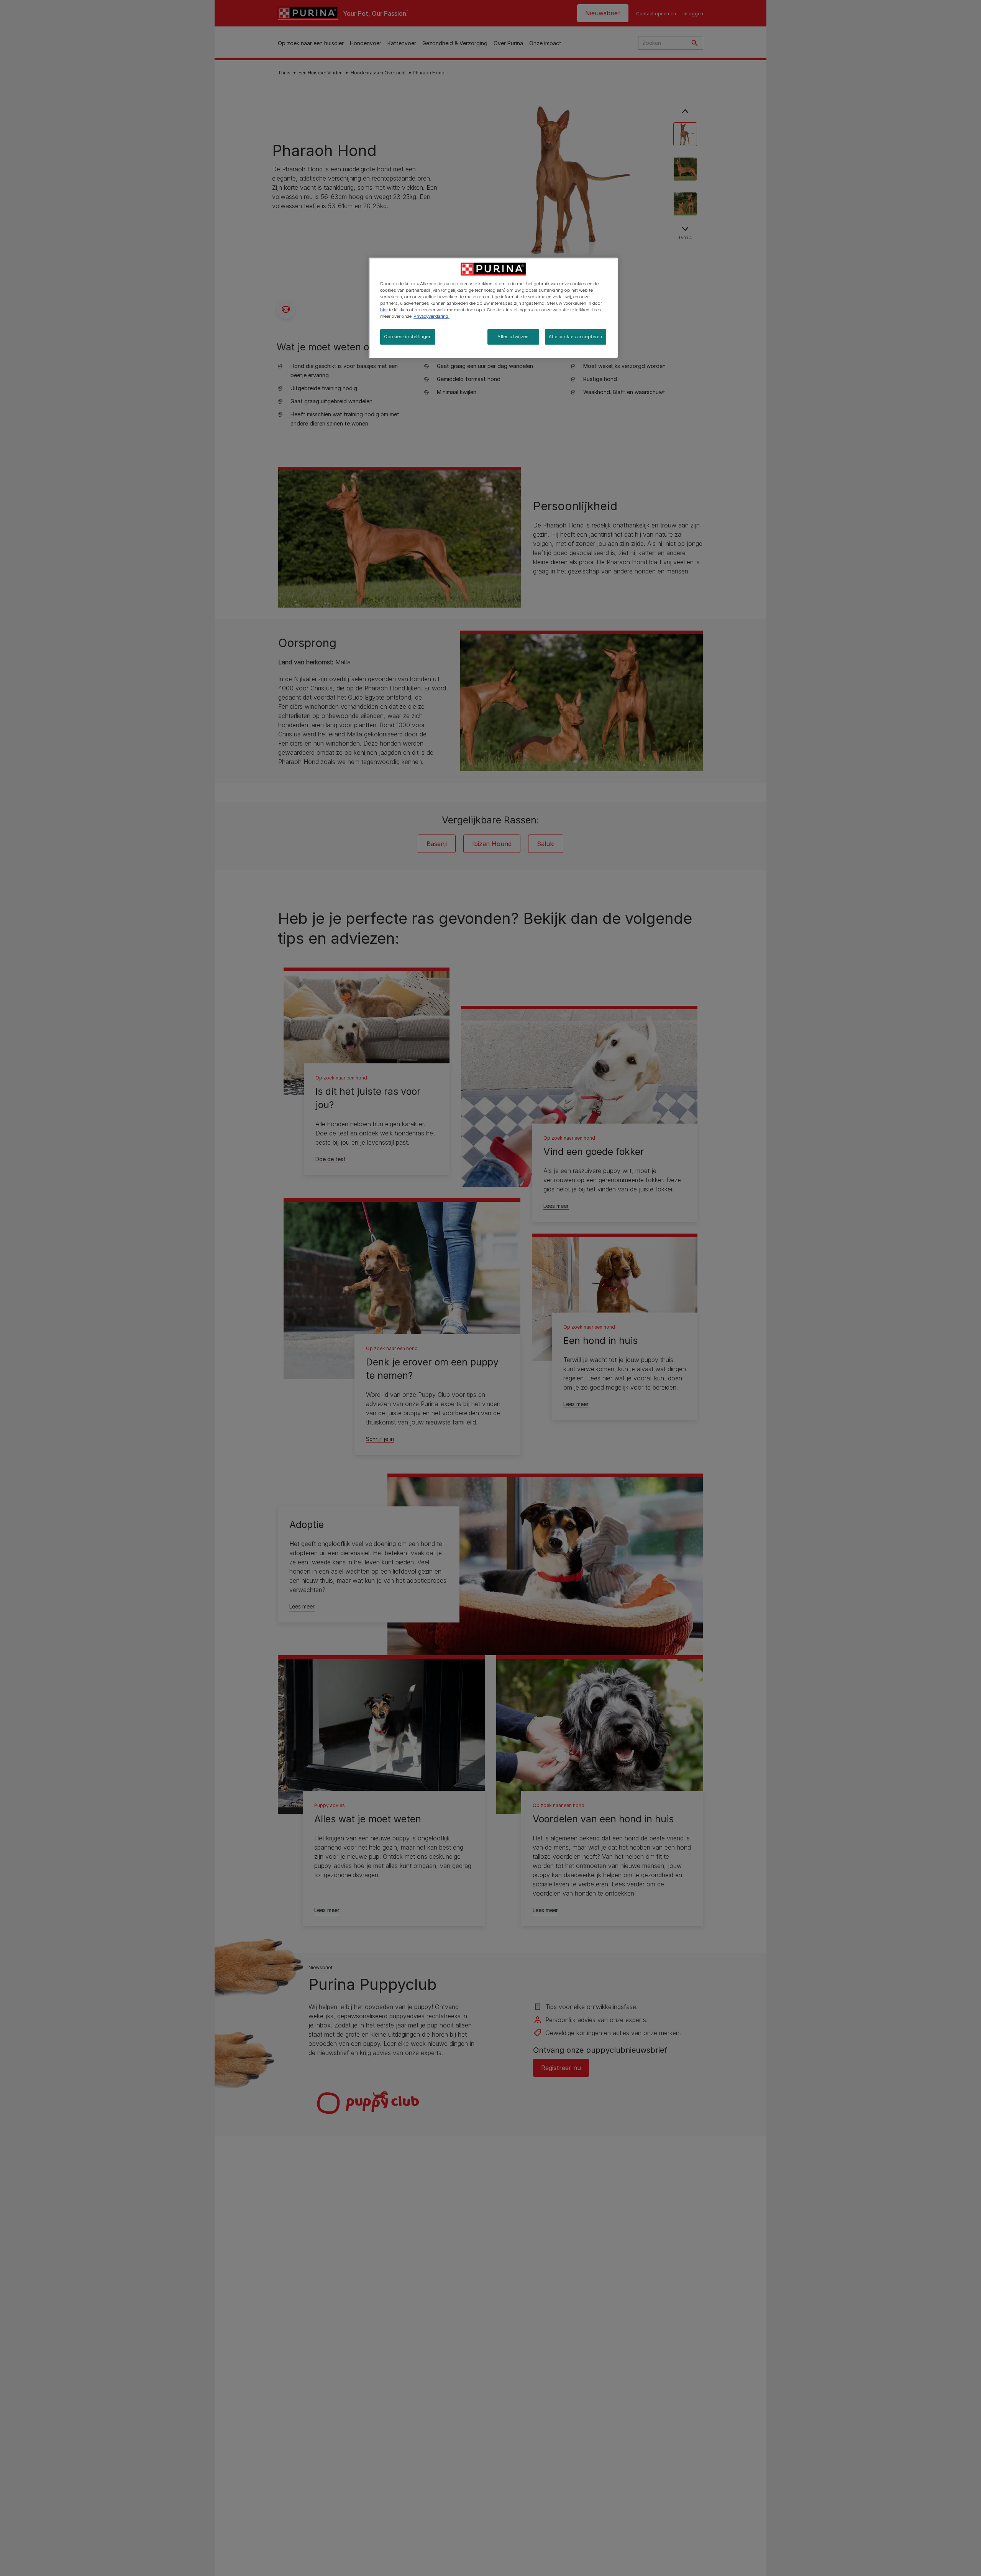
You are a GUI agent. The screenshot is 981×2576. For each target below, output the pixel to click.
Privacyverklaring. (431, 316)
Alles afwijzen (513, 337)
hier (384, 310)
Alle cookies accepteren (576, 337)
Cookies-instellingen (408, 337)
